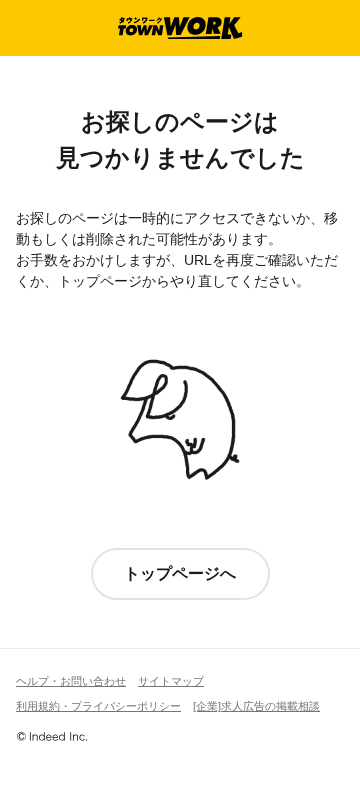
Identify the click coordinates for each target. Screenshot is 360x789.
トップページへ (180, 573)
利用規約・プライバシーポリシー (98, 706)
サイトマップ (171, 681)
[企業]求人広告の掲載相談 (256, 706)
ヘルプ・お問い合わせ (71, 681)
